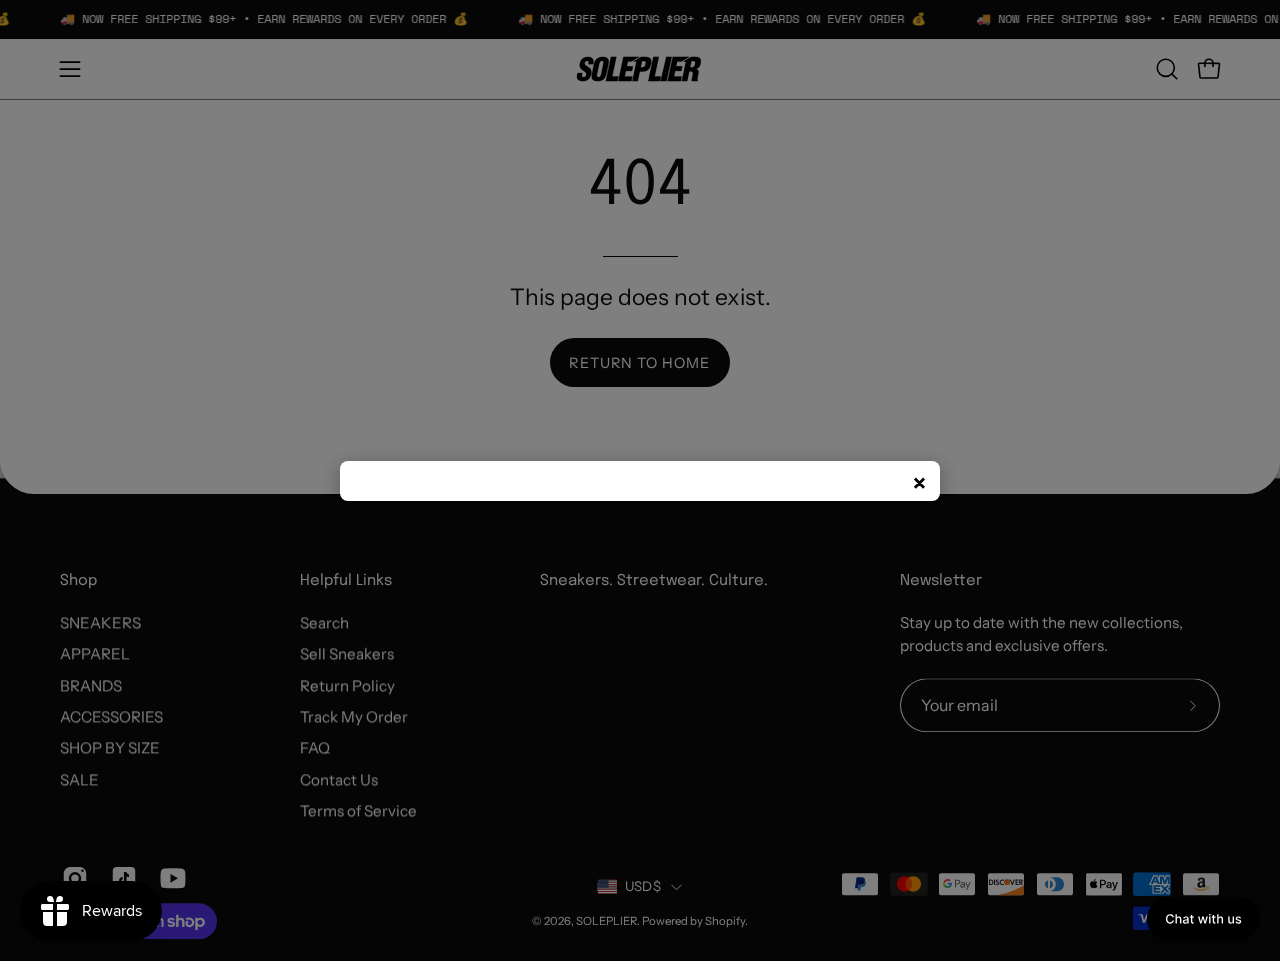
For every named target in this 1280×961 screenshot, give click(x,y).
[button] (1203, 919)
